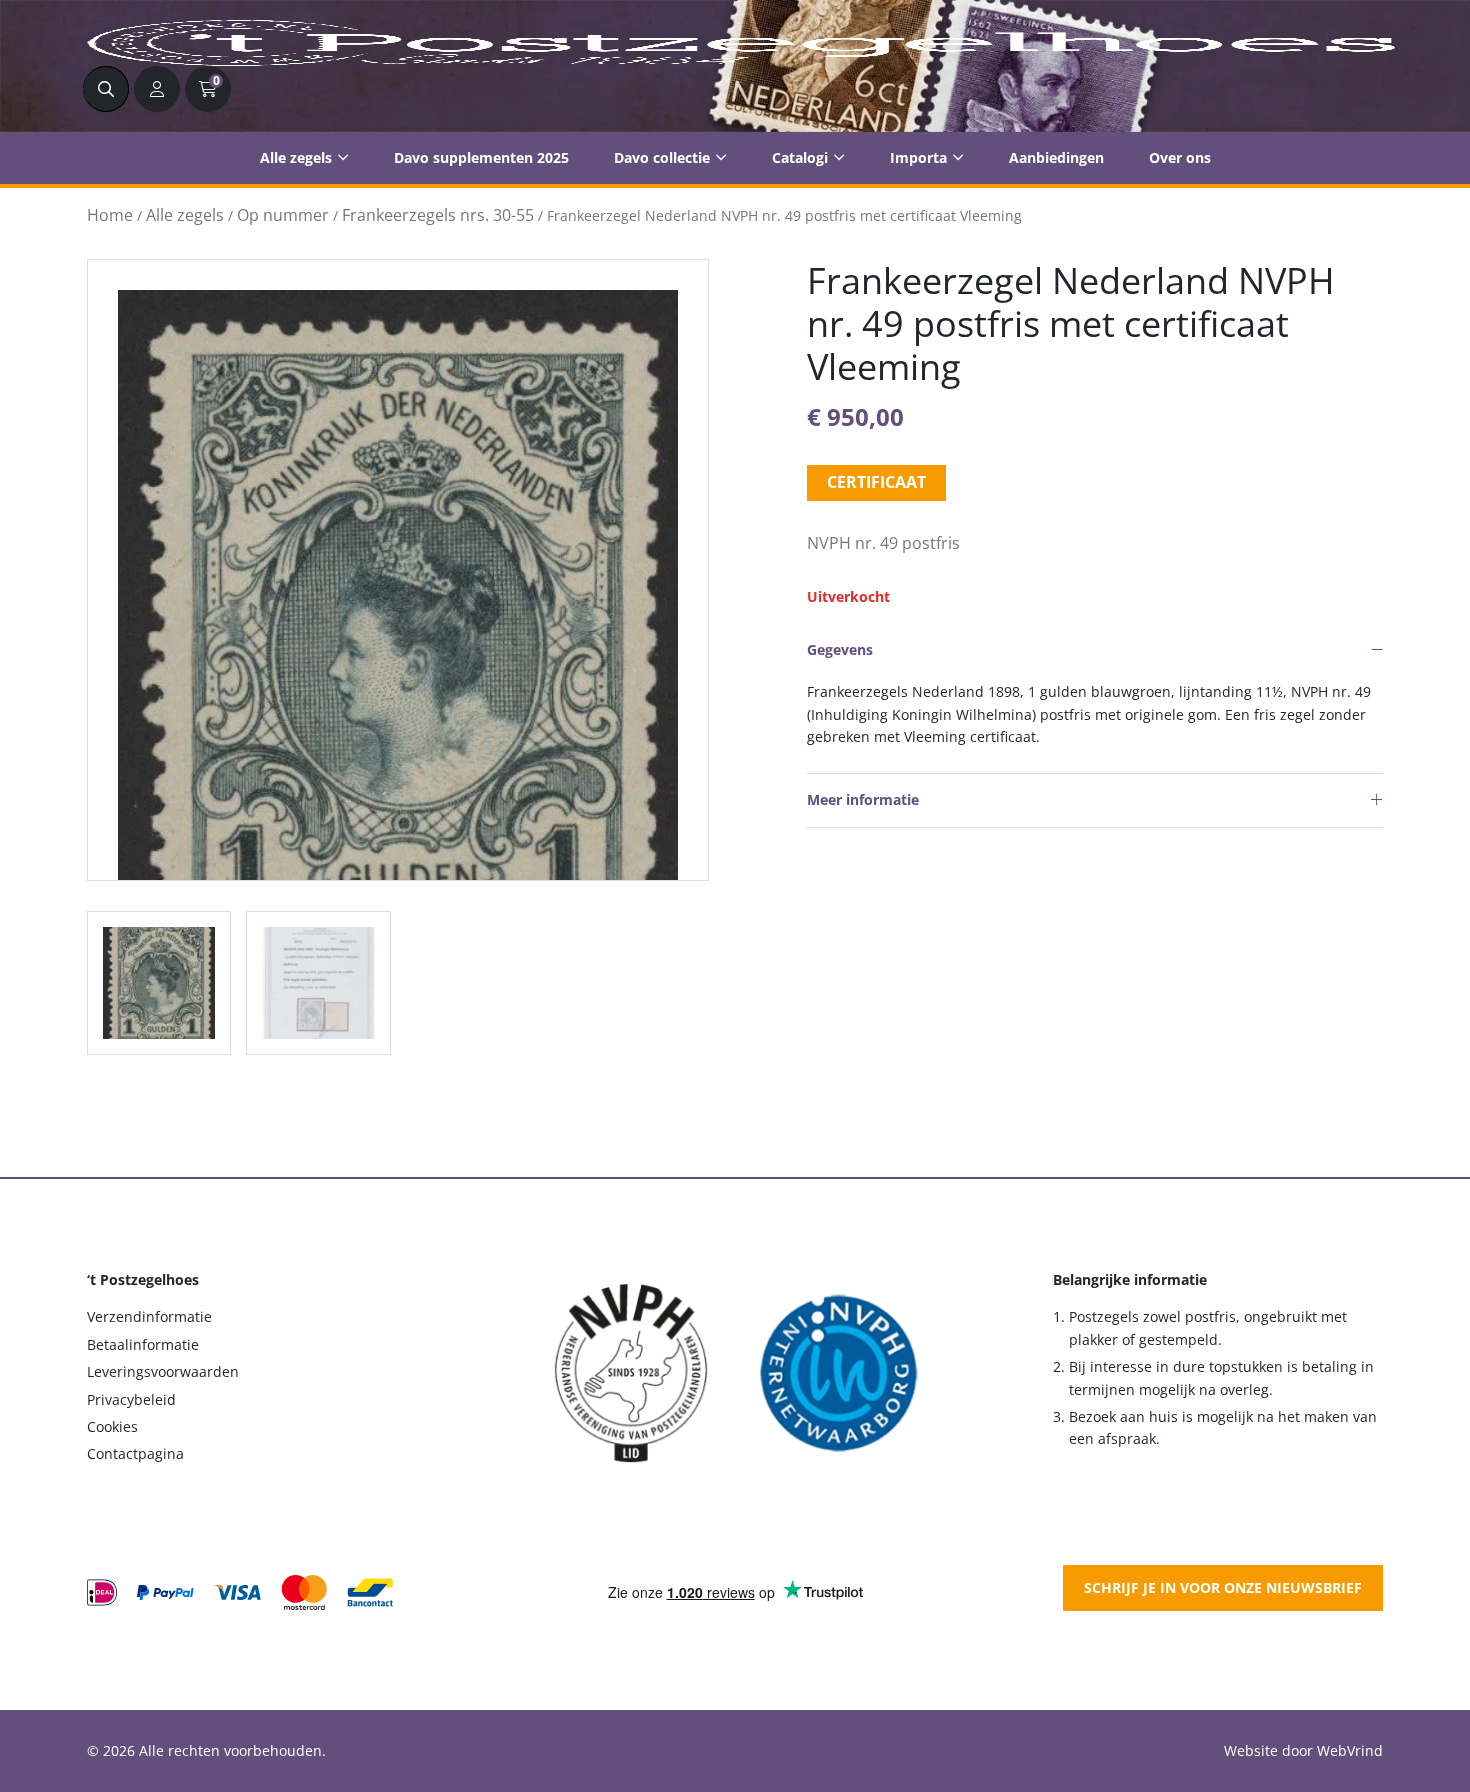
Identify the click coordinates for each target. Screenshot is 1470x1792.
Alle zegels (296, 157)
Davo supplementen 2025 (481, 157)
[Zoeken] (106, 89)
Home (110, 215)
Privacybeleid (131, 1399)
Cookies (112, 1426)
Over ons (1180, 157)
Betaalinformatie (143, 1344)
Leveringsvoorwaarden (163, 1371)
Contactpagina (135, 1453)
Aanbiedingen (1056, 157)
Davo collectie (662, 157)
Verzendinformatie (149, 1316)
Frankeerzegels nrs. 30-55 (438, 215)
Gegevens (840, 649)
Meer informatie (863, 799)
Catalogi (800, 157)
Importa (918, 157)
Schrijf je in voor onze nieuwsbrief (1223, 1587)
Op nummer (283, 215)
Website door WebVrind (1303, 1750)
